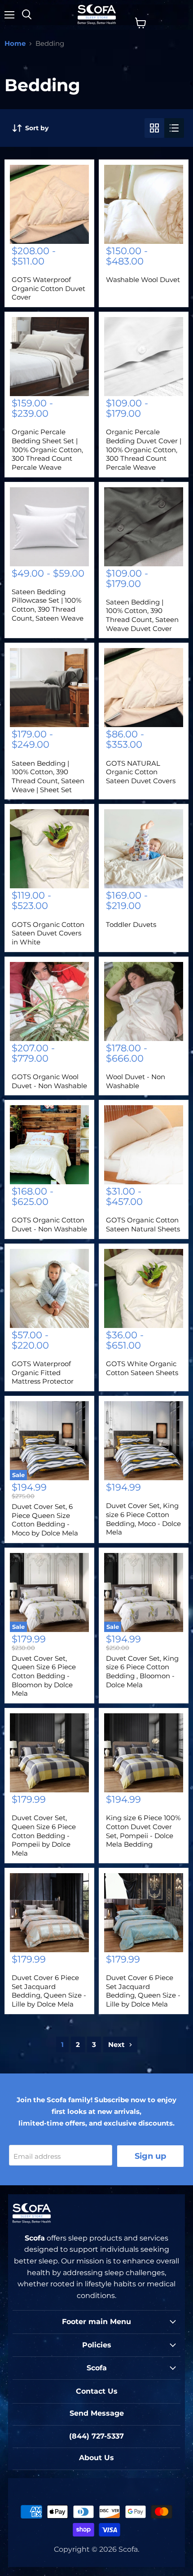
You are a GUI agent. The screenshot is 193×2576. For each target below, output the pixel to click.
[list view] (174, 128)
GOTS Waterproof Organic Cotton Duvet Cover (48, 288)
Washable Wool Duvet (143, 280)
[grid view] (154, 128)
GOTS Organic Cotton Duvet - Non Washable (49, 1224)
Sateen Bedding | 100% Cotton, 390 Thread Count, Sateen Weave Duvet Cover (142, 615)
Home (15, 43)
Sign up (150, 2156)
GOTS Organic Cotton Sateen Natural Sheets (143, 1224)
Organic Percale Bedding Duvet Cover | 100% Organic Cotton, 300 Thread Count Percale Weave (144, 450)
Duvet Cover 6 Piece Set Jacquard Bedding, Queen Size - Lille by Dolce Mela (49, 1991)
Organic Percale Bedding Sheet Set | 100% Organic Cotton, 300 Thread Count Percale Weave (47, 450)
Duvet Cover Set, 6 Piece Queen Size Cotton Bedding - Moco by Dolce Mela (45, 1520)
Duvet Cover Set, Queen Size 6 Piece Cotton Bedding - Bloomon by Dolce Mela (44, 1676)
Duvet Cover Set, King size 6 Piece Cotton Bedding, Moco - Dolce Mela (143, 1519)
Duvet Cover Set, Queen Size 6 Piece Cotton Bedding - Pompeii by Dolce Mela (44, 1835)
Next (117, 2044)
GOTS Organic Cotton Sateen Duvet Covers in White (48, 933)
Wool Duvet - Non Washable (136, 1081)
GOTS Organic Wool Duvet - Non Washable (49, 1081)
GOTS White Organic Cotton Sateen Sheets (142, 1368)
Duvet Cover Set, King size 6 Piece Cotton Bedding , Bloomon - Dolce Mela (142, 1672)
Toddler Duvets (131, 924)
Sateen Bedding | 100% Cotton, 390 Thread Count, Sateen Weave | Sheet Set (48, 776)
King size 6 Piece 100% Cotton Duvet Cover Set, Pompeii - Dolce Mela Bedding (143, 1831)
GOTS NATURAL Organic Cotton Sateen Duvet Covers (141, 772)
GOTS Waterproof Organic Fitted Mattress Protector (43, 1372)
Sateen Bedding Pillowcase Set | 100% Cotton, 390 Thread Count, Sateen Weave (48, 605)
